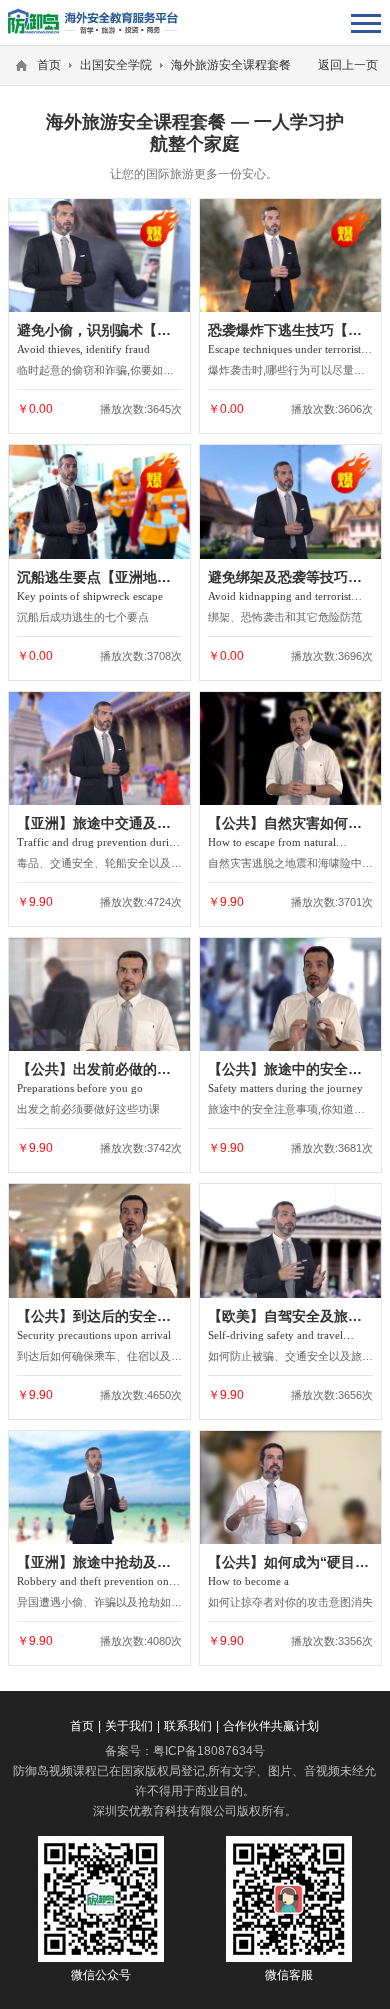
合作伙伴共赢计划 (271, 1726)
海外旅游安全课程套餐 (231, 65)
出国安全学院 (116, 65)
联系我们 (188, 1726)
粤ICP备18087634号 (209, 1751)
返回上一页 (348, 65)
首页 (49, 65)
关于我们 (129, 1726)
